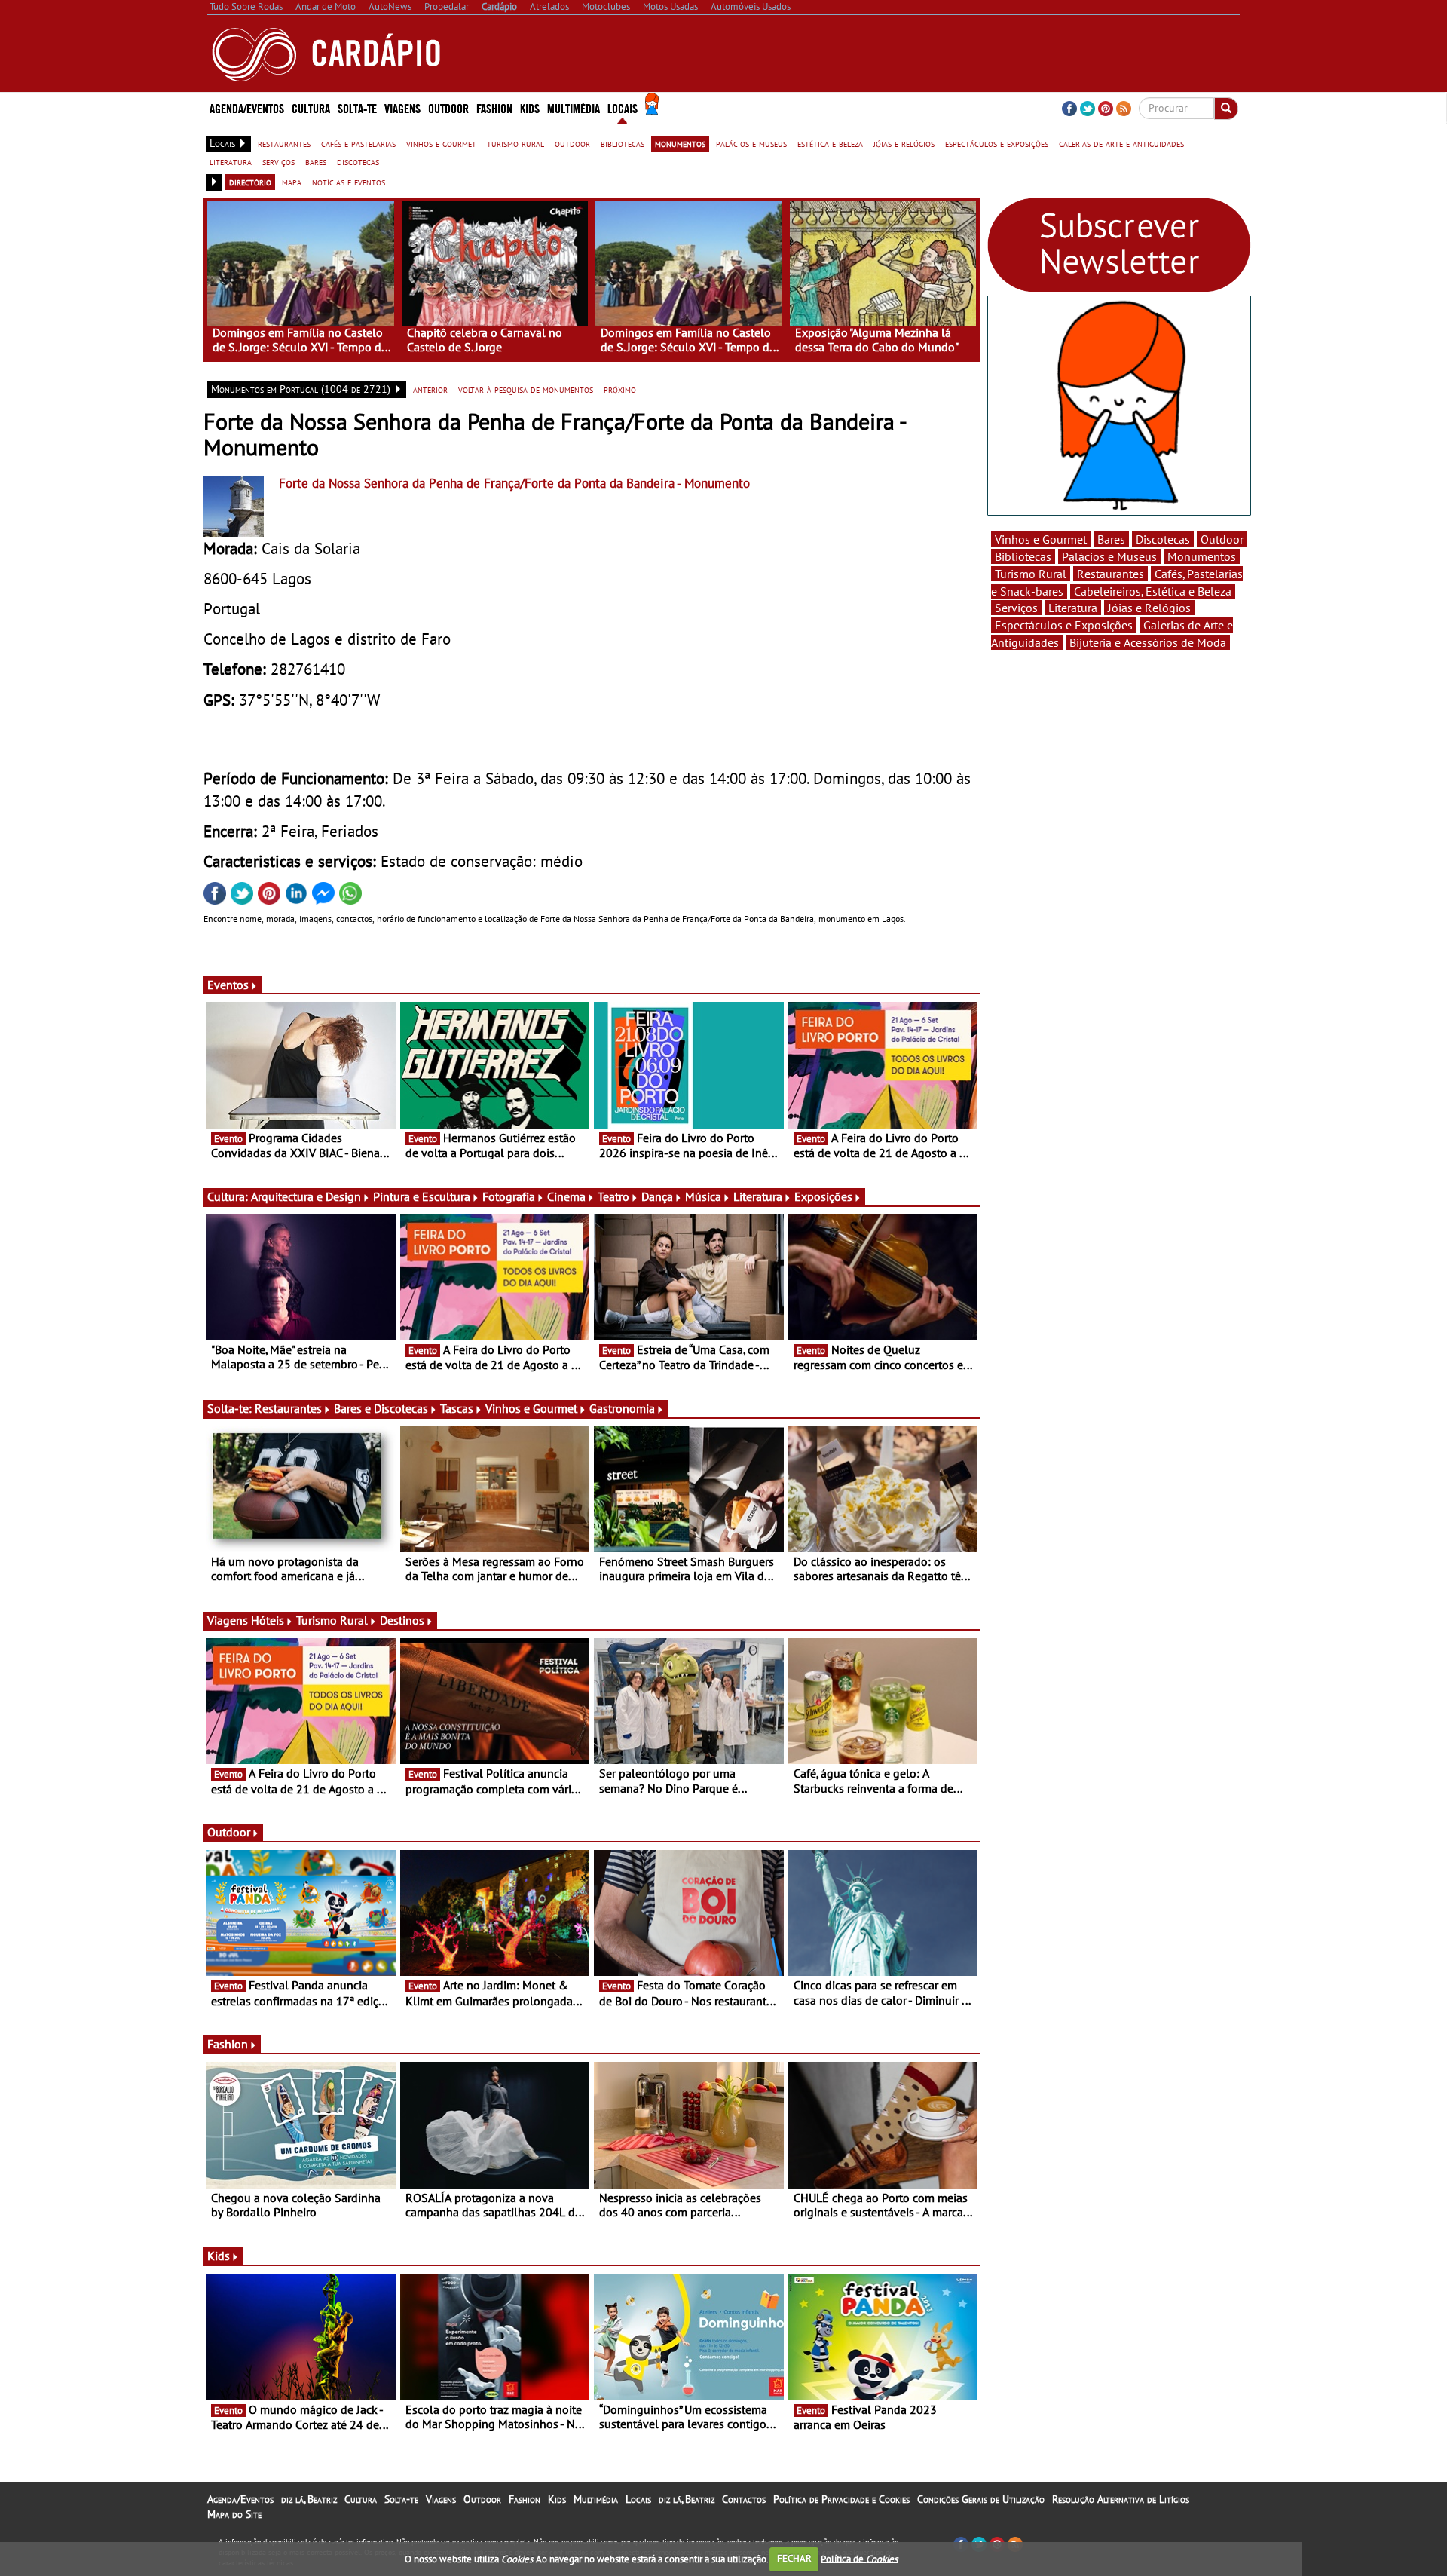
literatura (231, 161)
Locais (638, 2499)
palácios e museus (751, 143)
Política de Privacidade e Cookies (841, 2499)
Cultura (361, 2499)
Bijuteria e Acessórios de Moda (1148, 642)
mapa (292, 182)
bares (316, 161)
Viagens (441, 2499)
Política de (859, 2558)
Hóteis (268, 1620)
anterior (430, 389)
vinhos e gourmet (441, 143)
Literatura (758, 1196)
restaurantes (284, 143)
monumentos (680, 143)
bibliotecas (623, 143)
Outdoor (448, 107)
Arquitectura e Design (306, 1196)
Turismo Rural (332, 1620)
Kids (530, 107)
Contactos (744, 2499)
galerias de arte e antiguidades (1121, 143)
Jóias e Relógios (1149, 608)
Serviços (1016, 608)
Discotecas (1163, 539)
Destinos (402, 1620)
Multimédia (596, 2499)
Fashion (494, 107)
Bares (1111, 539)
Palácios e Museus (1109, 556)
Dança (657, 1196)
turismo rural (515, 143)
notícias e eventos (349, 182)
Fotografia (509, 1196)
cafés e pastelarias (358, 143)
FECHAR (794, 2558)
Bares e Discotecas (381, 1408)
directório (250, 182)
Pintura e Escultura (422, 1196)
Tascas (457, 1408)
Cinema (566, 1196)
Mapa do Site (234, 2514)
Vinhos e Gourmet (531, 1408)
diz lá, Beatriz (309, 2499)
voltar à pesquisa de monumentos (526, 389)
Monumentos (1202, 556)
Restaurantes (288, 1408)
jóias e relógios (904, 143)
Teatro (613, 1196)
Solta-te (401, 2499)
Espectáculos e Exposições (1064, 625)
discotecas (358, 161)
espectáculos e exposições (997, 143)
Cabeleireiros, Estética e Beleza (1153, 591)
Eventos (228, 985)
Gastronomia (622, 1408)
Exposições (823, 1196)
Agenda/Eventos (247, 107)
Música (703, 1196)
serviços (278, 161)
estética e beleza (830, 143)
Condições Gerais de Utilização (981, 2499)
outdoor (572, 143)
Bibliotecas (1023, 556)
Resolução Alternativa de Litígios (1121, 2499)
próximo (620, 389)
